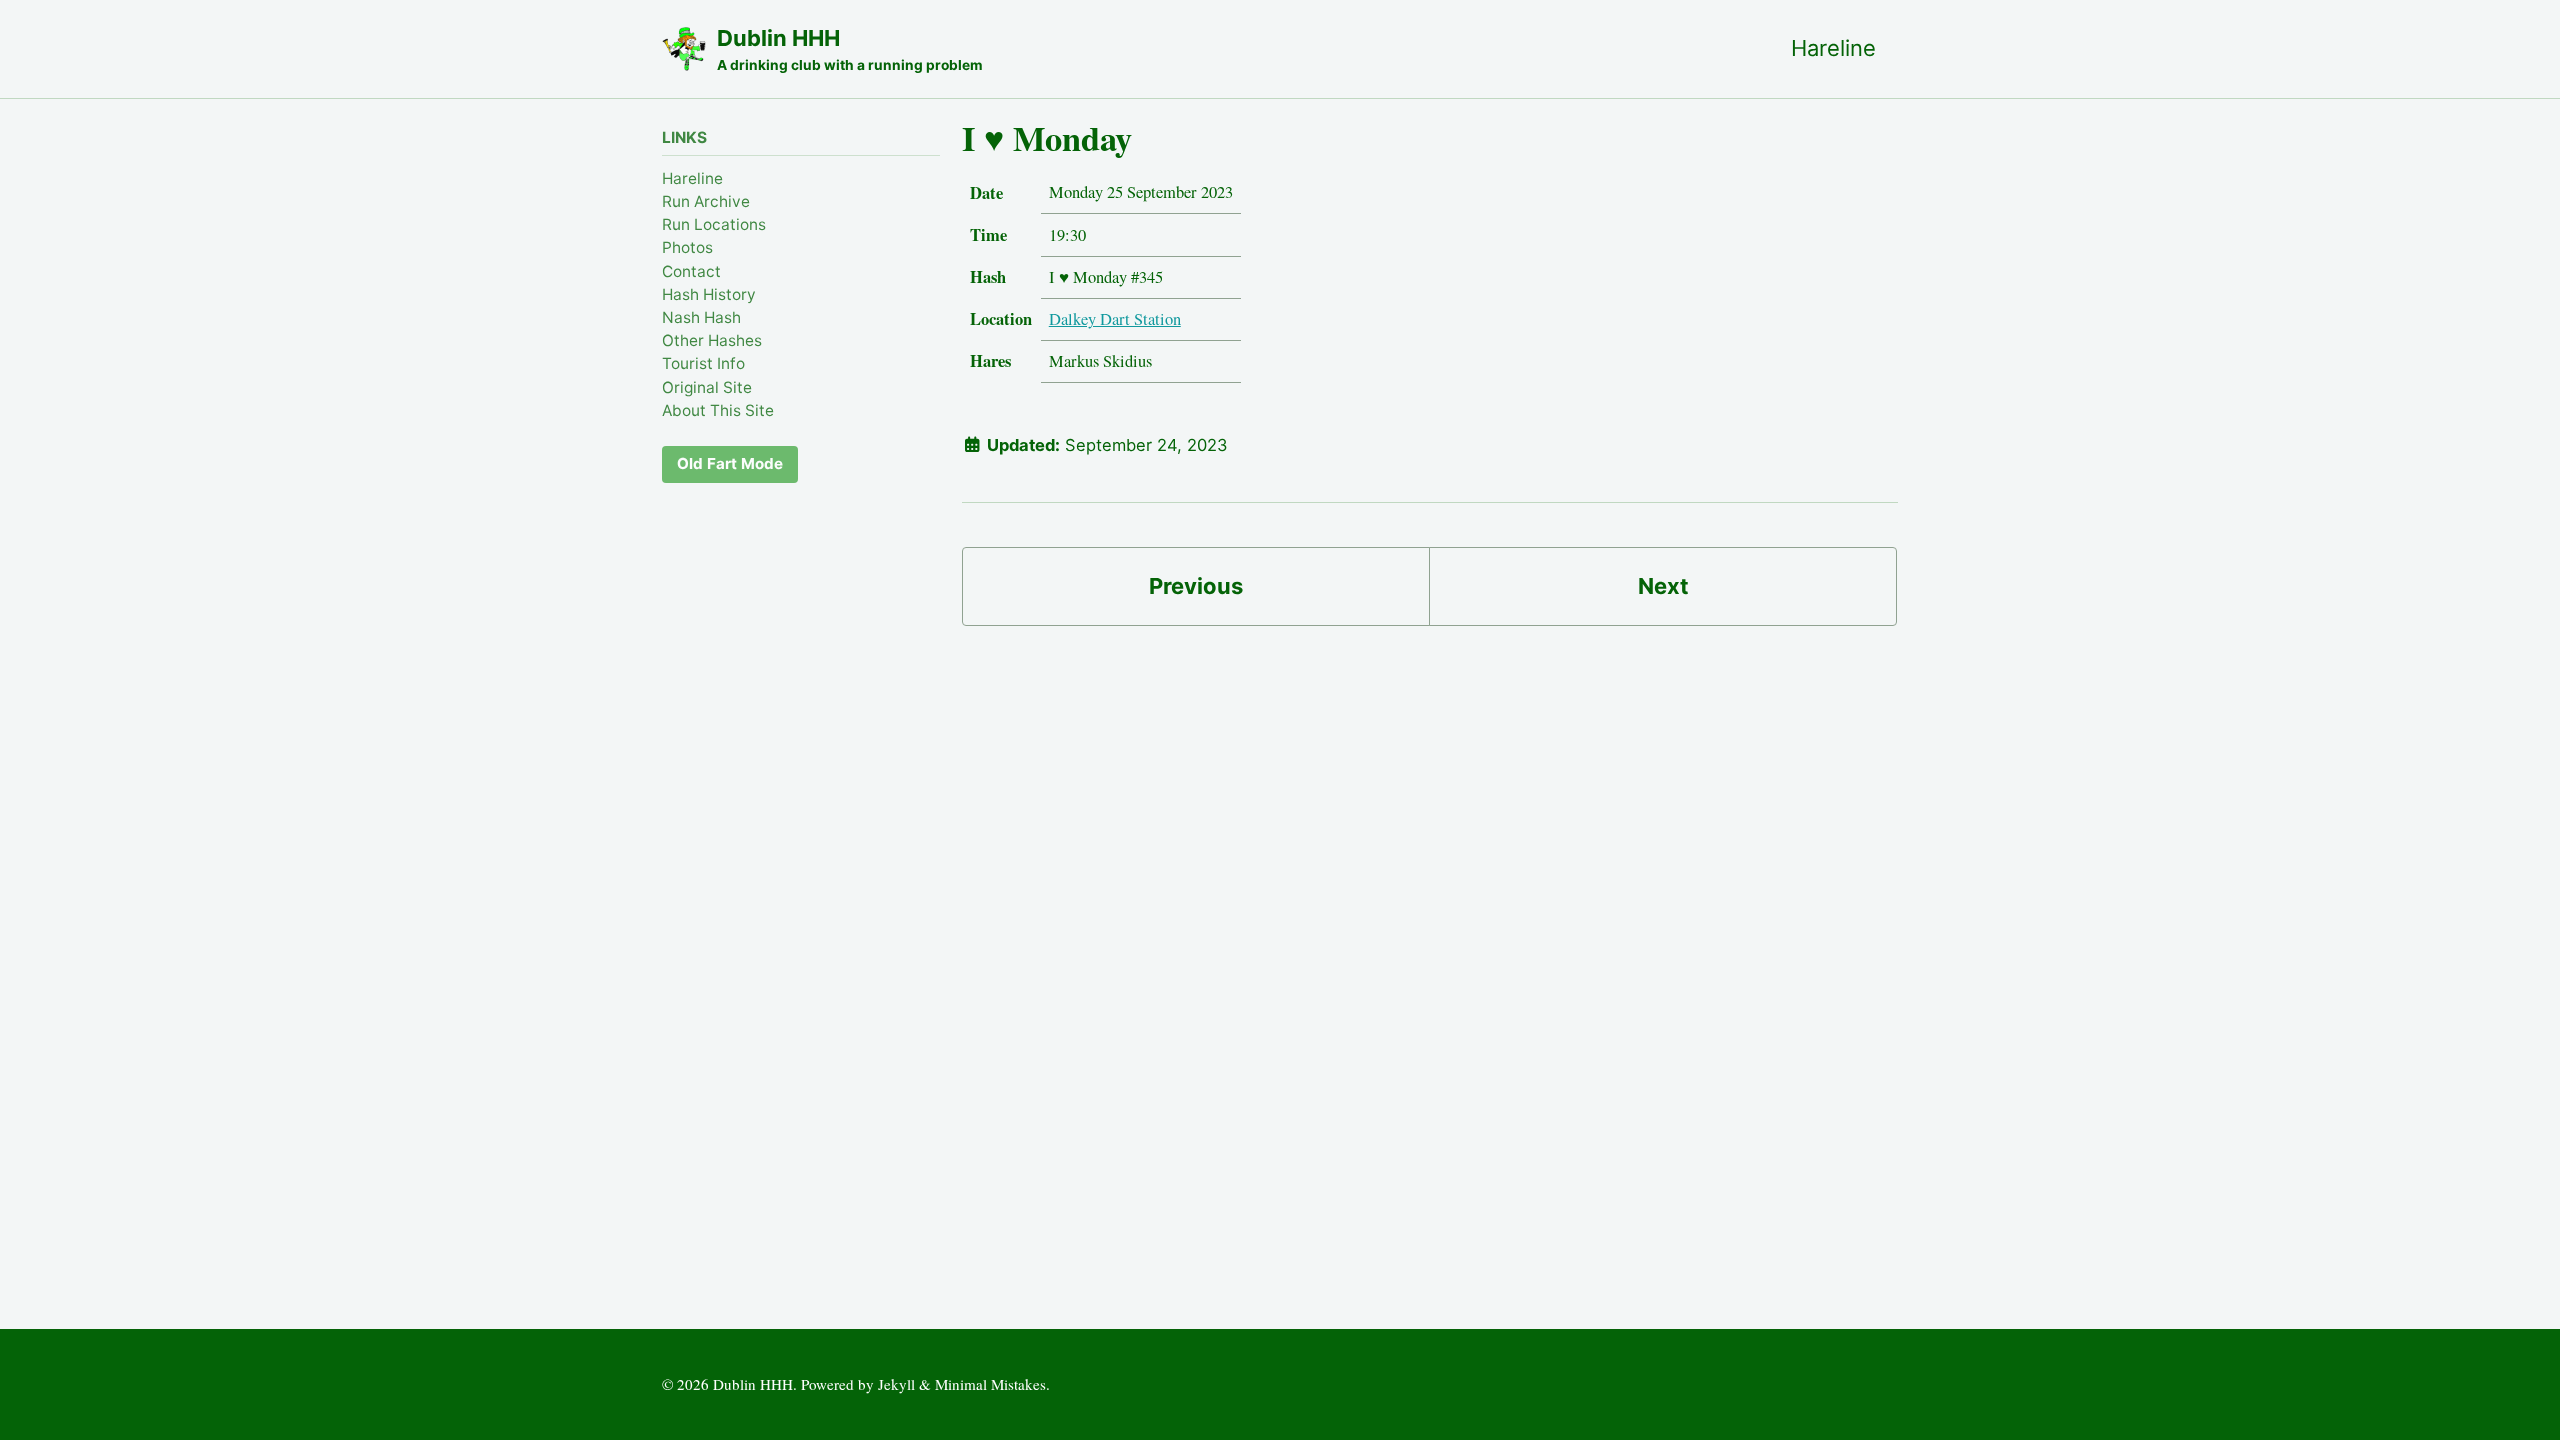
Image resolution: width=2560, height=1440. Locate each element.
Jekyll (896, 1384)
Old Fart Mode (730, 463)
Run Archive (706, 201)
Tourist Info (703, 363)
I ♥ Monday (1047, 138)
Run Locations (714, 224)
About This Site (718, 410)
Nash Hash (701, 317)
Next (1663, 586)
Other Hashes (712, 340)
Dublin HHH (850, 49)
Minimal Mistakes (990, 1384)
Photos (687, 247)
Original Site (707, 387)
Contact (691, 271)
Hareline (1833, 48)
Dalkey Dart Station (1115, 319)
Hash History (709, 294)
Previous (1196, 586)
